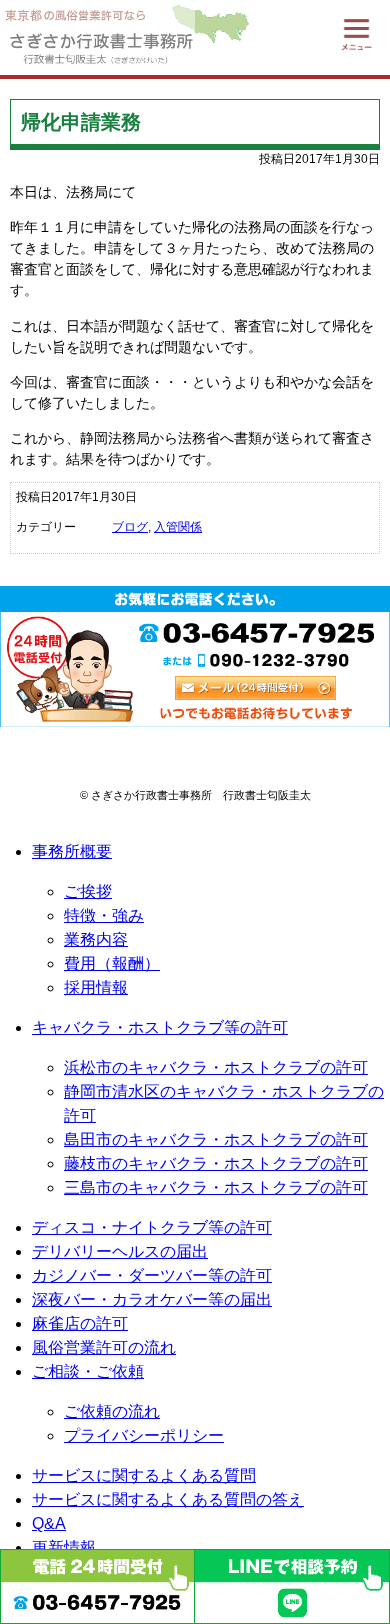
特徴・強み (104, 915)
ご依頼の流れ (112, 1411)
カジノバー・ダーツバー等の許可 (152, 1275)
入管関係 (178, 527)
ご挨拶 (88, 891)
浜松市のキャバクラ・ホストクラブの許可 (216, 1067)
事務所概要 (72, 851)
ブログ (130, 527)
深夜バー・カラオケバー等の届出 (152, 1299)
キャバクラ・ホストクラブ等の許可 (160, 1027)
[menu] (356, 33)
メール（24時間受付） (255, 688)
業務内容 (96, 939)
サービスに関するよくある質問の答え (168, 1499)
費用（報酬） (112, 963)
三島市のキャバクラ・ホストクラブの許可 (216, 1187)
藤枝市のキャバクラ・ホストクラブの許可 (216, 1163)
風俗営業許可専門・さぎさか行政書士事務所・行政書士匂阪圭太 (97, 37)
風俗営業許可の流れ (104, 1347)
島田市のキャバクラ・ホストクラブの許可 (216, 1139)
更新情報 (64, 1547)
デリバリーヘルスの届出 (120, 1251)
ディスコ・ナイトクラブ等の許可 (152, 1227)
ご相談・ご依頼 (88, 1371)
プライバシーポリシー (144, 1435)
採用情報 (96, 987)
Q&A (49, 1523)
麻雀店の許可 (80, 1323)
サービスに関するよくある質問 (144, 1475)
